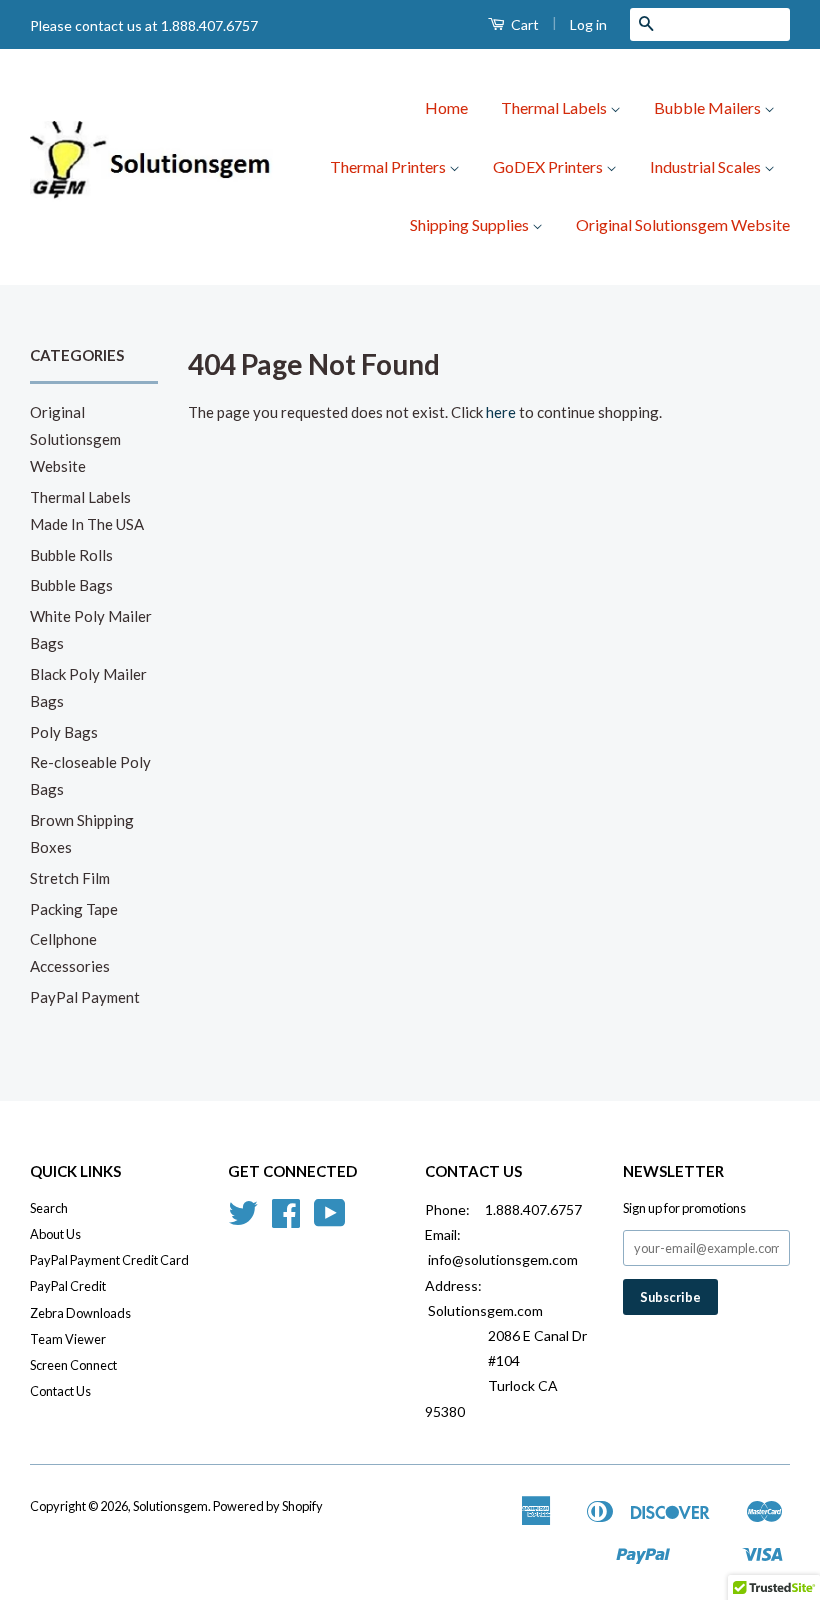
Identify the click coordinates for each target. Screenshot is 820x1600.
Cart (523, 24)
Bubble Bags (71, 585)
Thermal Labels (555, 107)
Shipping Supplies (471, 224)
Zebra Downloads (80, 1313)
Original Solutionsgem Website (683, 224)
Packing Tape (74, 909)
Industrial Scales (707, 166)
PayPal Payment (85, 997)
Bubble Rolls (71, 555)
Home (446, 107)
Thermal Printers (389, 166)
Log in (588, 24)
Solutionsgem (170, 1506)
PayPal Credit (68, 1286)
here (501, 412)
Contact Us (60, 1391)
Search (49, 1208)
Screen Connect (73, 1365)
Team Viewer (68, 1339)
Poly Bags (64, 732)
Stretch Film (70, 878)
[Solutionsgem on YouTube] (330, 1220)
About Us (55, 1234)
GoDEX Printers (549, 166)
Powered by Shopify (268, 1506)
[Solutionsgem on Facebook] (286, 1220)
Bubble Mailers (709, 107)
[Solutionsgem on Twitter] (243, 1220)
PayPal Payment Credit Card (109, 1260)
